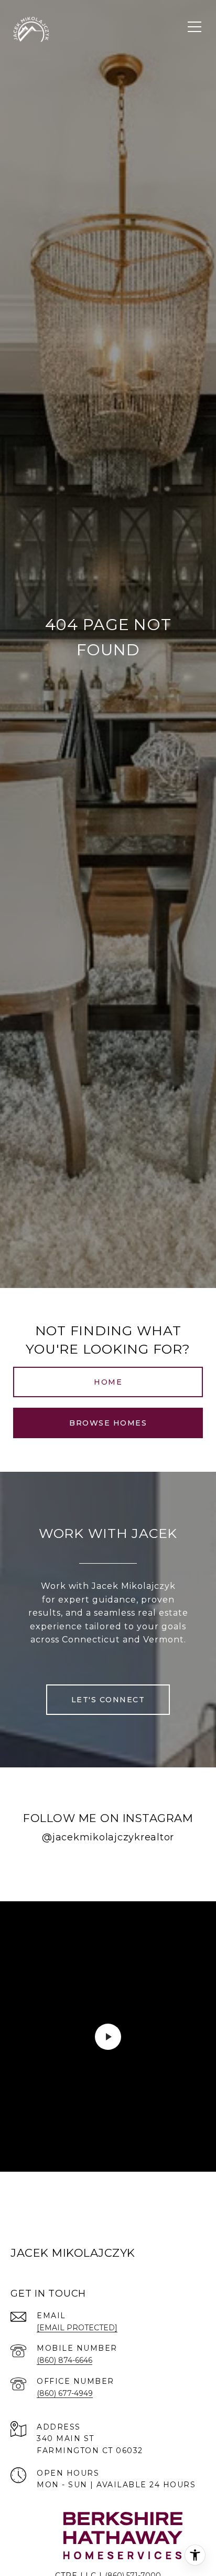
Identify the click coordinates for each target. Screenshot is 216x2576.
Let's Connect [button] (108, 1700)
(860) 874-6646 (64, 2360)
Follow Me (108, 1870)
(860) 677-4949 (65, 2393)
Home (108, 1382)
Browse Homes (108, 1423)
